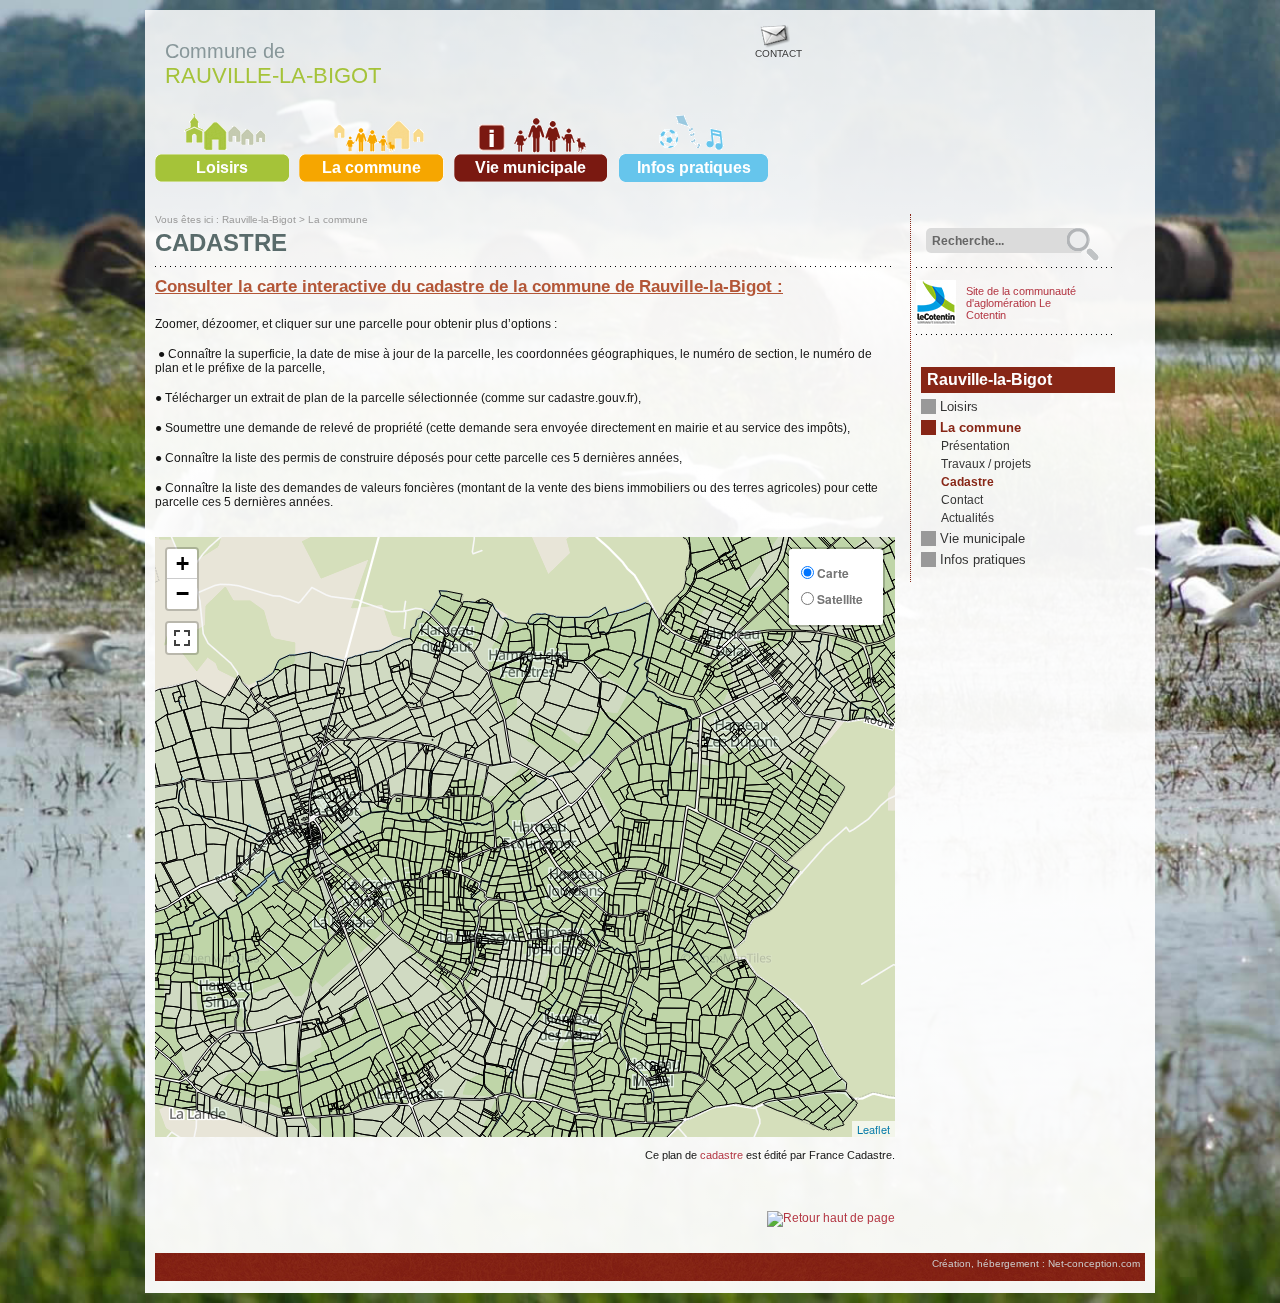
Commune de (225, 51)
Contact (962, 500)
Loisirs (222, 167)
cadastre (721, 1155)
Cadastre (967, 482)
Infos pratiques (694, 167)
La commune (371, 167)
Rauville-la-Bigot (273, 75)
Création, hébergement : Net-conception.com (1036, 1263)
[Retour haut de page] (831, 1218)
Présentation (975, 446)
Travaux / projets (986, 464)
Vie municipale (530, 167)
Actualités (967, 518)
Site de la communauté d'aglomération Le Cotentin (1021, 303)
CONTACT (778, 53)
